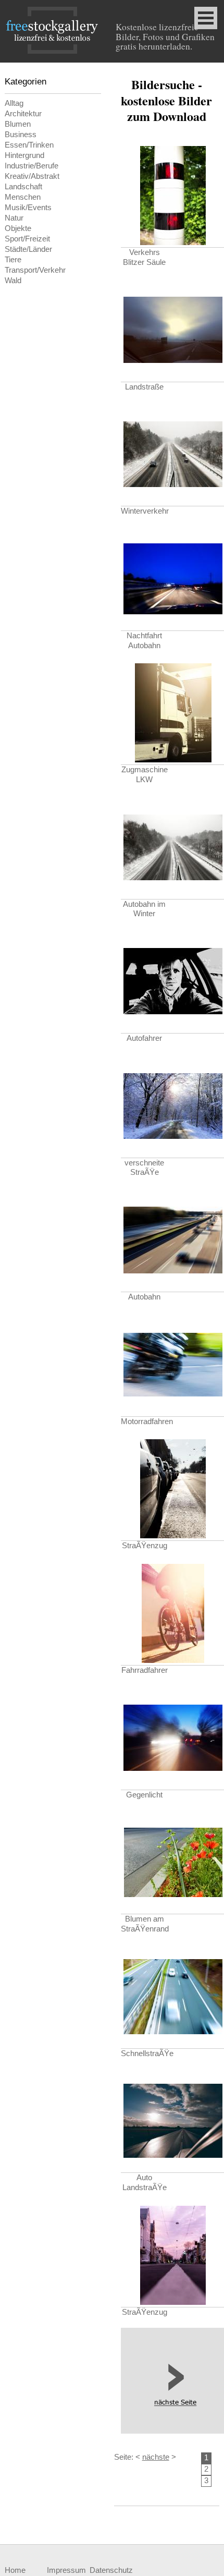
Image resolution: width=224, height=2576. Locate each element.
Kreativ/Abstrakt (32, 176)
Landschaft (23, 187)
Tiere (13, 260)
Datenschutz (111, 2570)
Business (21, 135)
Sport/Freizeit (27, 239)
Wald (13, 281)
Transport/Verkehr (35, 270)
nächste (156, 2457)
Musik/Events (28, 208)
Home (15, 2570)
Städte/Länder (28, 249)
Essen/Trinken (29, 145)
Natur (14, 218)
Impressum (66, 2570)
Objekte (18, 228)
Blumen (18, 124)
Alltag (14, 103)
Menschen (23, 197)
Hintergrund (24, 155)
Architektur (23, 114)
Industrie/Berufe (32, 166)
